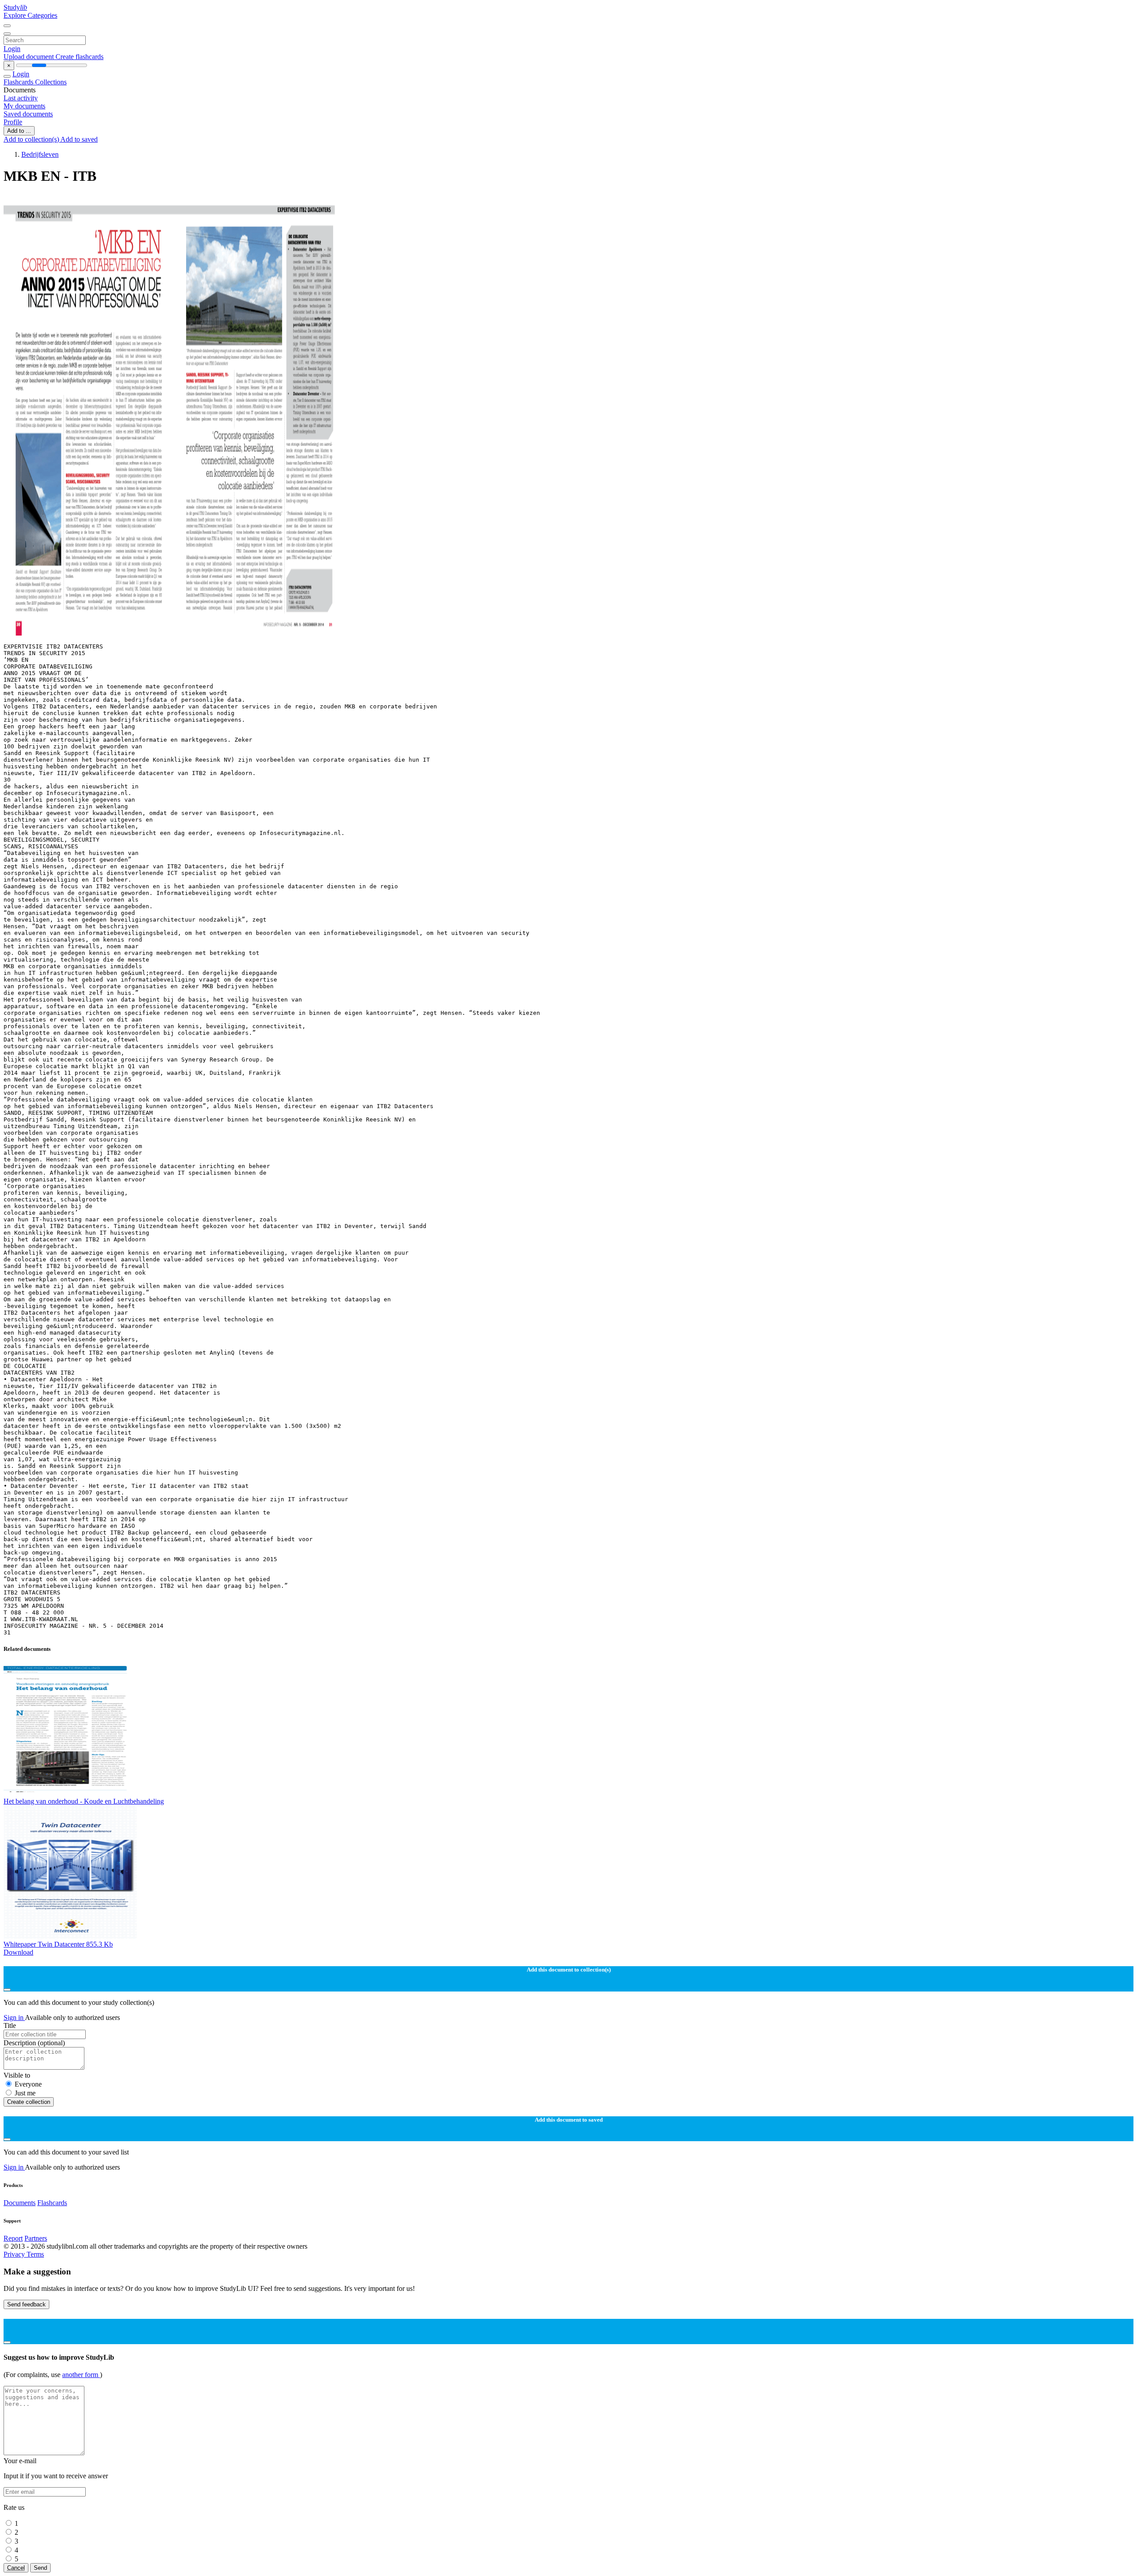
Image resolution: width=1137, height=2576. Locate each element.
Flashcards (19, 82)
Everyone (28, 2084)
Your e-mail (20, 2461)
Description (34, 2043)
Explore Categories (30, 15)
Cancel (16, 2568)
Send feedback (26, 2304)
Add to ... (19, 131)
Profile (13, 122)
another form (81, 2375)
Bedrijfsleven (40, 154)
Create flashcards (80, 57)
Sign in (14, 2017)
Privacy (15, 2254)
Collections (51, 82)
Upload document (30, 57)
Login (12, 49)
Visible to (17, 2075)
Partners (36, 2238)
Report (13, 2238)
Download (18, 1952)
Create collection (29, 2102)
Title (10, 2025)
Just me (25, 2093)
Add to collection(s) (32, 139)
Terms (35, 2254)
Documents (20, 2203)
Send (40, 2568)
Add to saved (79, 139)
